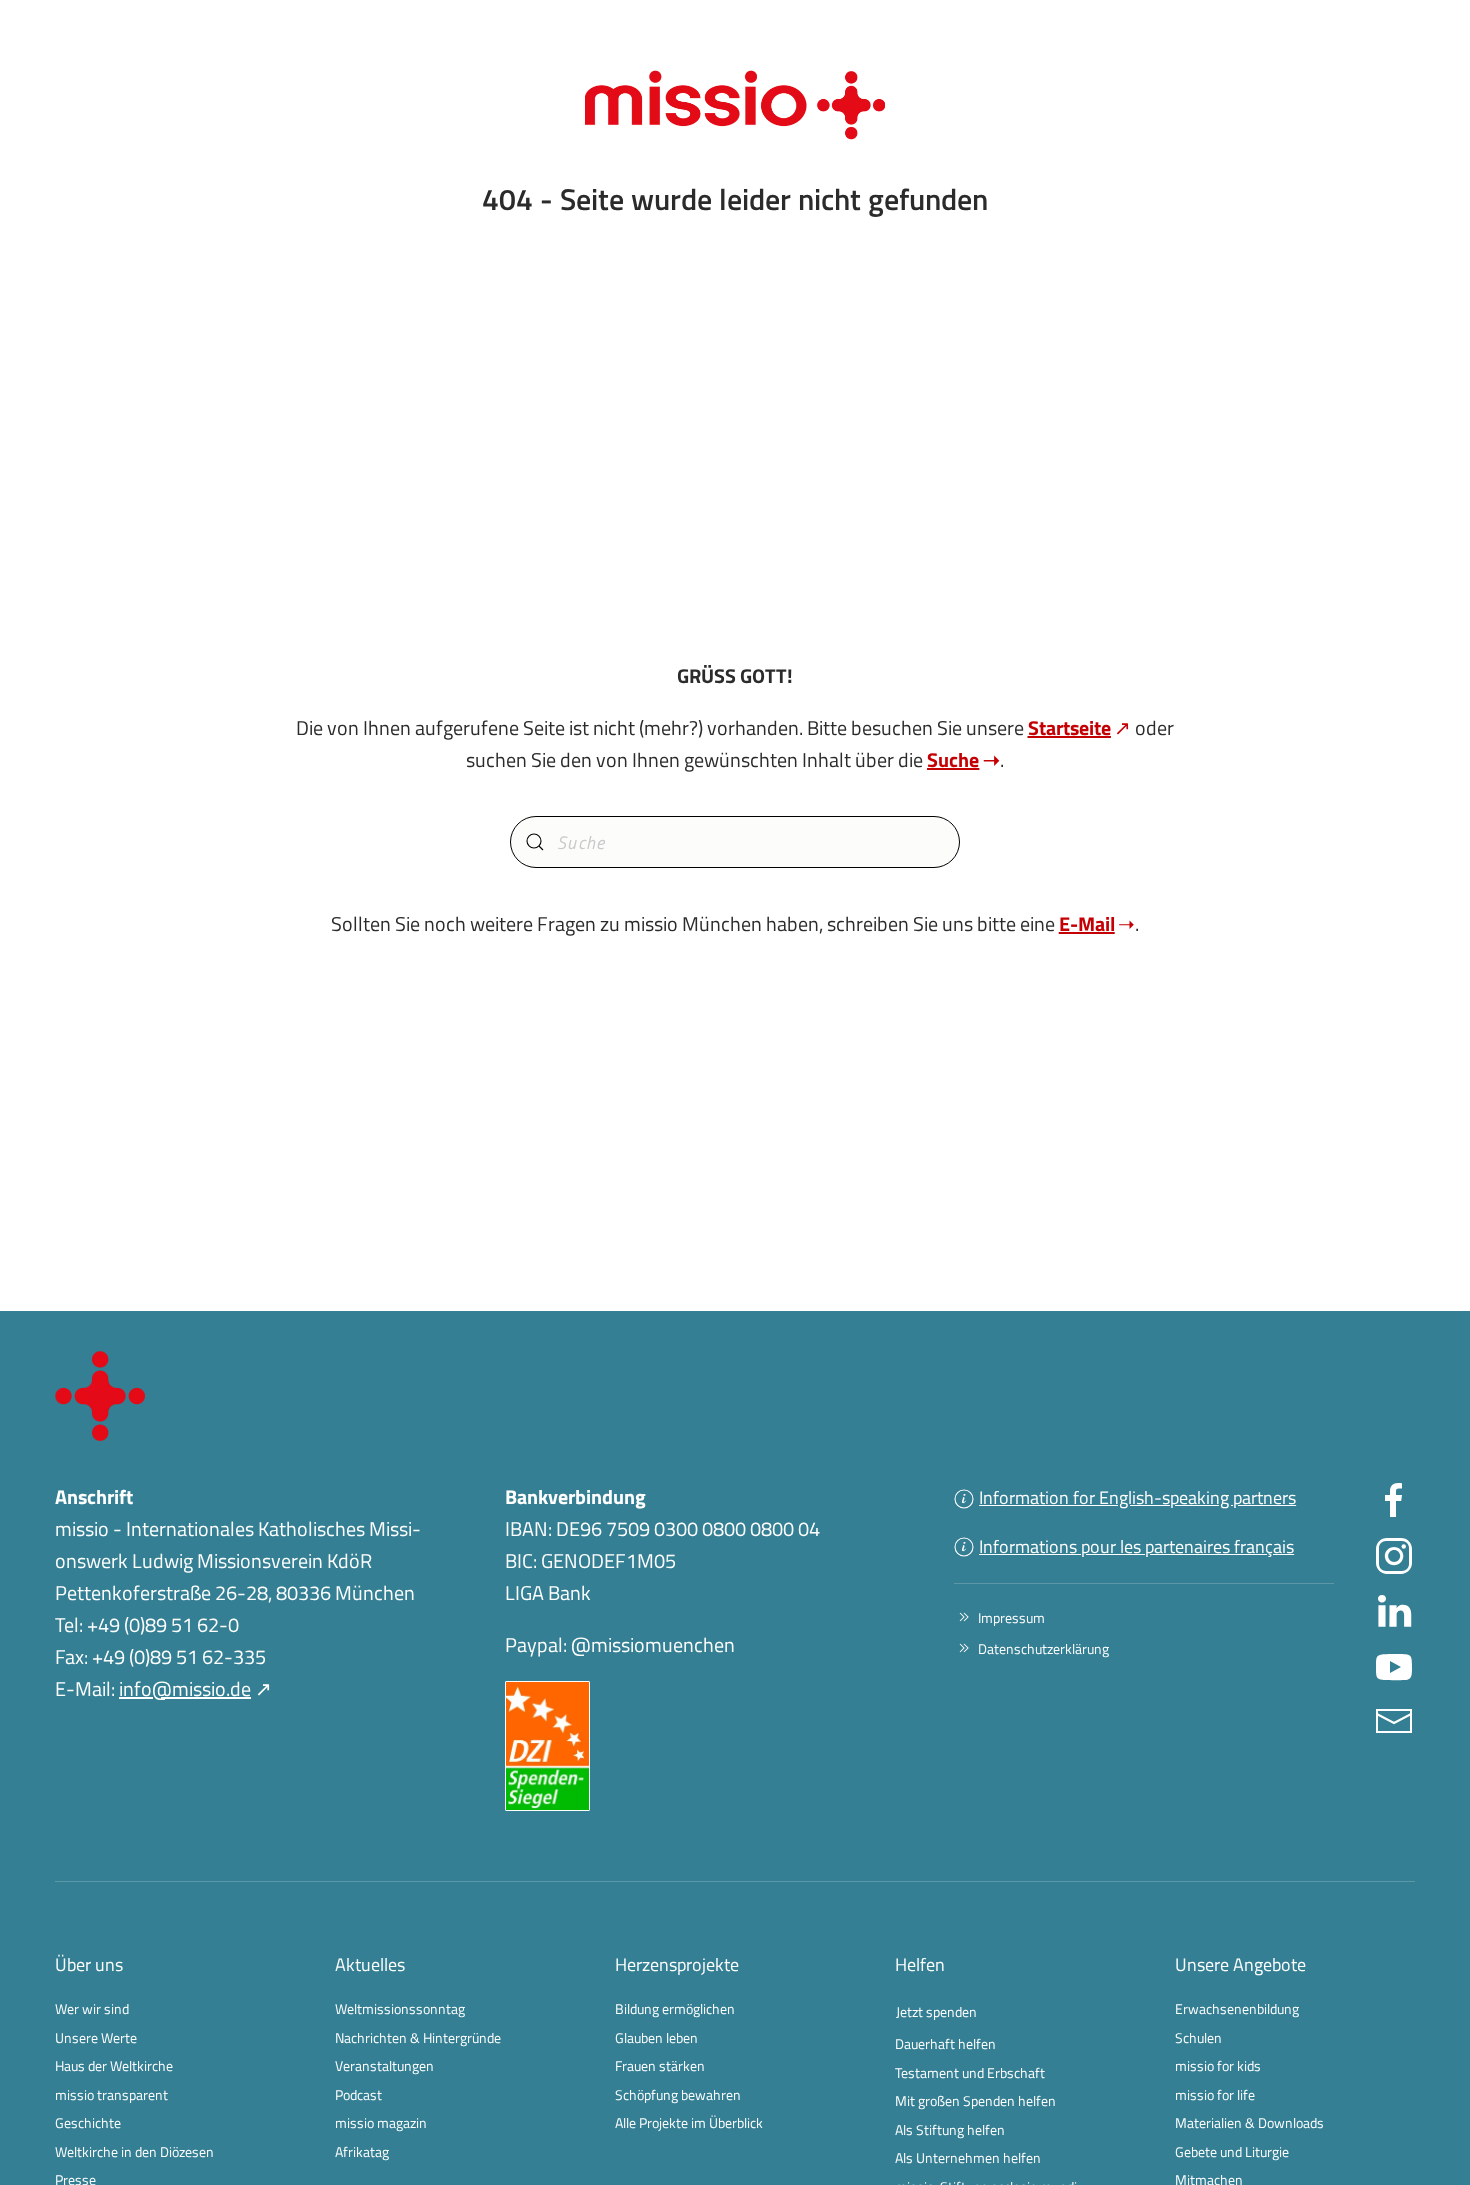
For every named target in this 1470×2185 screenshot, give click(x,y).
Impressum (1011, 1617)
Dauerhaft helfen (945, 2043)
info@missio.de (185, 1688)
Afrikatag (362, 2151)
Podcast (358, 2094)
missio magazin (381, 2122)
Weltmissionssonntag (400, 2008)
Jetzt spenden (936, 2011)
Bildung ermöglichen (675, 2008)
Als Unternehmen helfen (968, 2157)
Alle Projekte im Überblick (689, 2122)
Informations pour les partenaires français (1136, 1546)
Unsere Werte (96, 2037)
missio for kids (1218, 2065)
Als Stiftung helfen (950, 2129)
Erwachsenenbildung (1237, 2008)
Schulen (1198, 2037)
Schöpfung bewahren (678, 2094)
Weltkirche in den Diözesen (134, 2151)
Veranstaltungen (384, 2065)
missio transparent (111, 2094)
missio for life (1215, 2094)
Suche (953, 759)
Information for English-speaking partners (1137, 1497)
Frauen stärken (660, 2065)
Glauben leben (656, 2037)
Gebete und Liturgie (1232, 2151)
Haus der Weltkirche (114, 2065)
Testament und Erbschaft (970, 2072)
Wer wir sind (92, 2008)
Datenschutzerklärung (1043, 1648)
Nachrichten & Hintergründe (418, 2037)
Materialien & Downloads (1249, 2122)
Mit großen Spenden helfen (975, 2100)
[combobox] (735, 842)
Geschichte (88, 2122)
